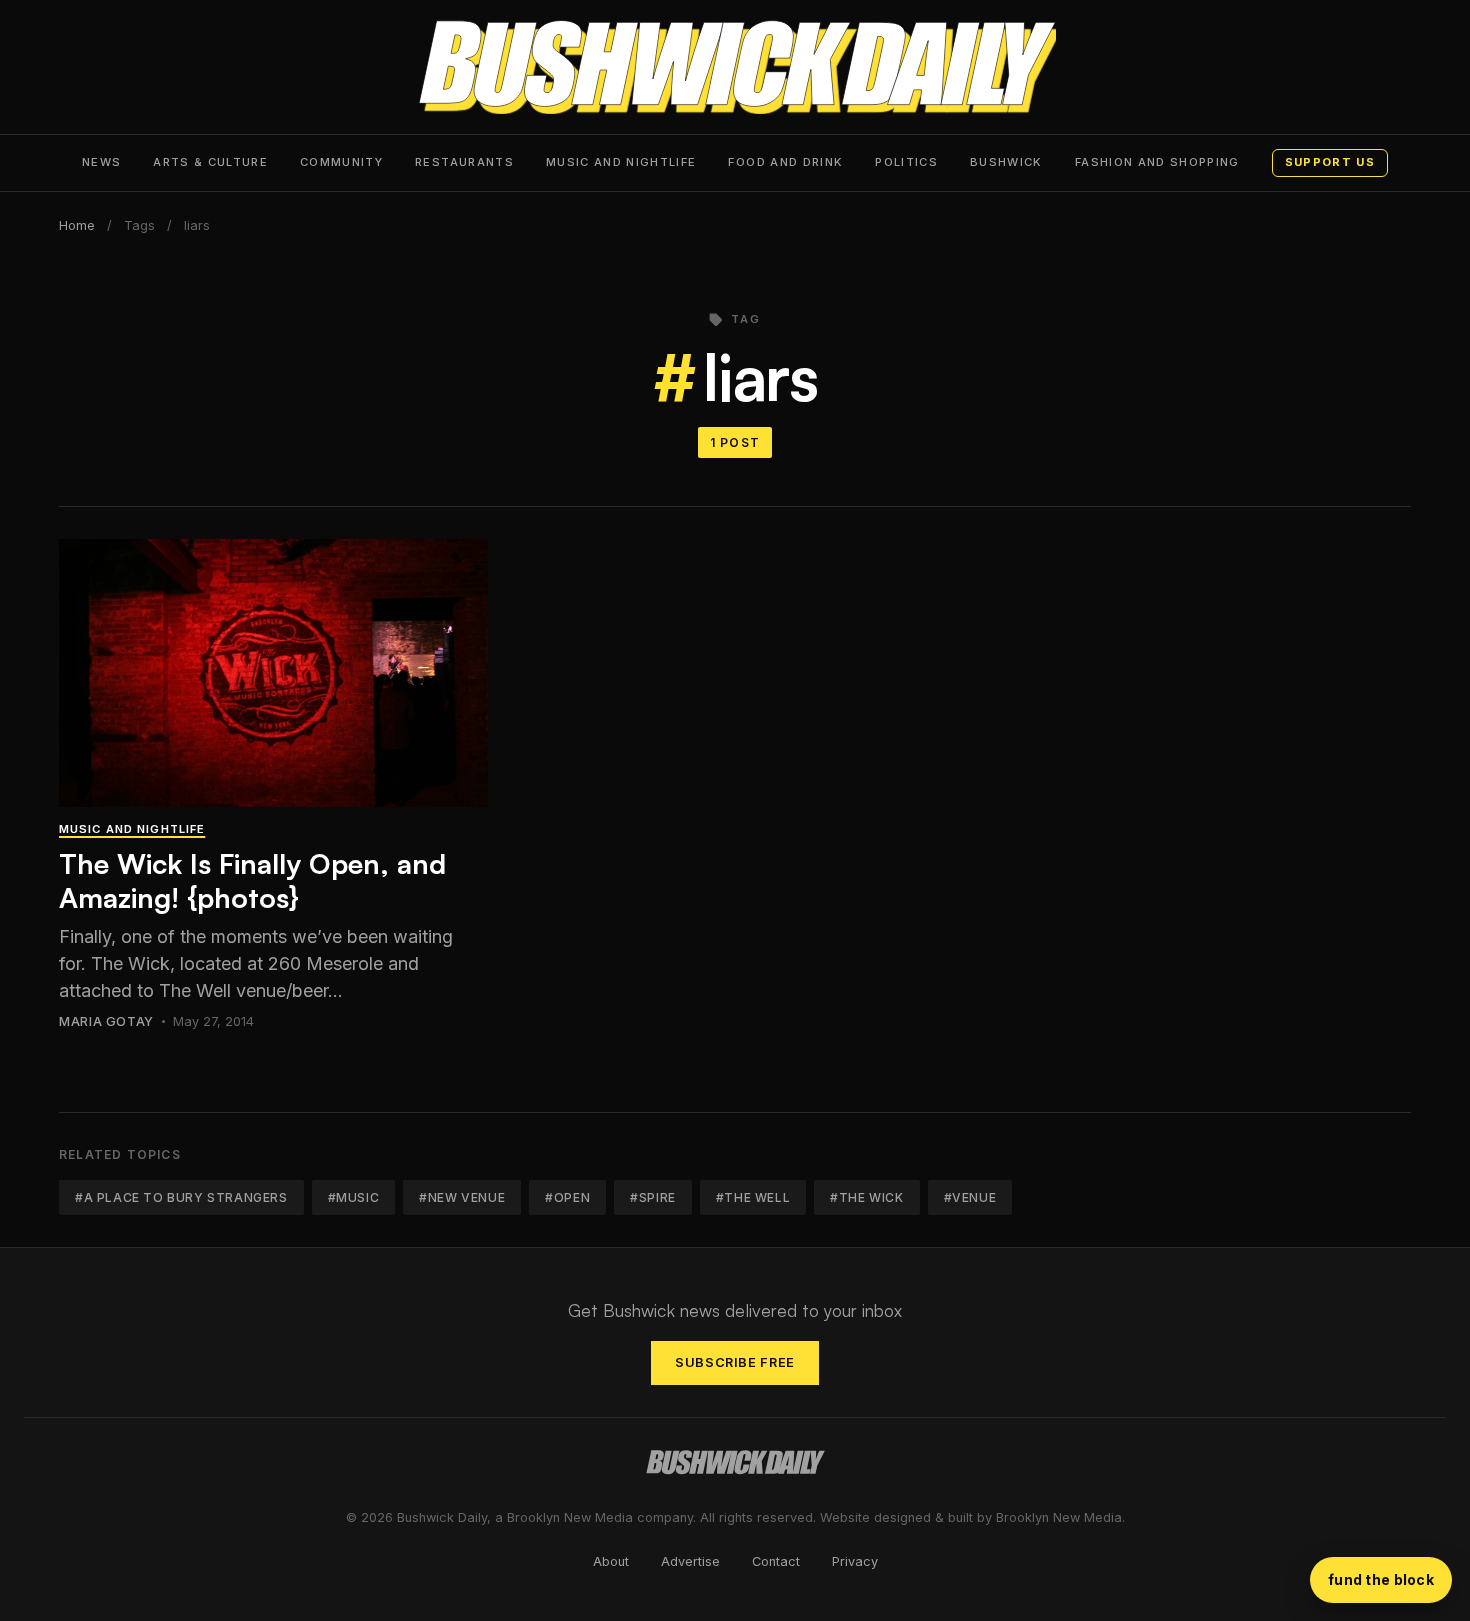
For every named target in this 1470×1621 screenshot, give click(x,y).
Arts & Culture (210, 162)
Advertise (690, 1561)
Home (77, 225)
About (611, 1561)
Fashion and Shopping (1157, 162)
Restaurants (464, 162)
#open (567, 1197)
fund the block (1381, 1579)
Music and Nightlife (621, 162)
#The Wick (866, 1197)
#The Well (753, 1197)
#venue (970, 1197)
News (101, 162)
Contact (776, 1561)
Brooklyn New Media (1059, 1517)
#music (354, 1197)
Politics (906, 162)
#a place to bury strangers (181, 1197)
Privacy (855, 1561)
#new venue (462, 1197)
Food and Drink (785, 162)
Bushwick (1006, 162)
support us (1330, 162)
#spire (653, 1197)
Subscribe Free (735, 1362)
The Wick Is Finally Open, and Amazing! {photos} (252, 880)
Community (341, 162)
